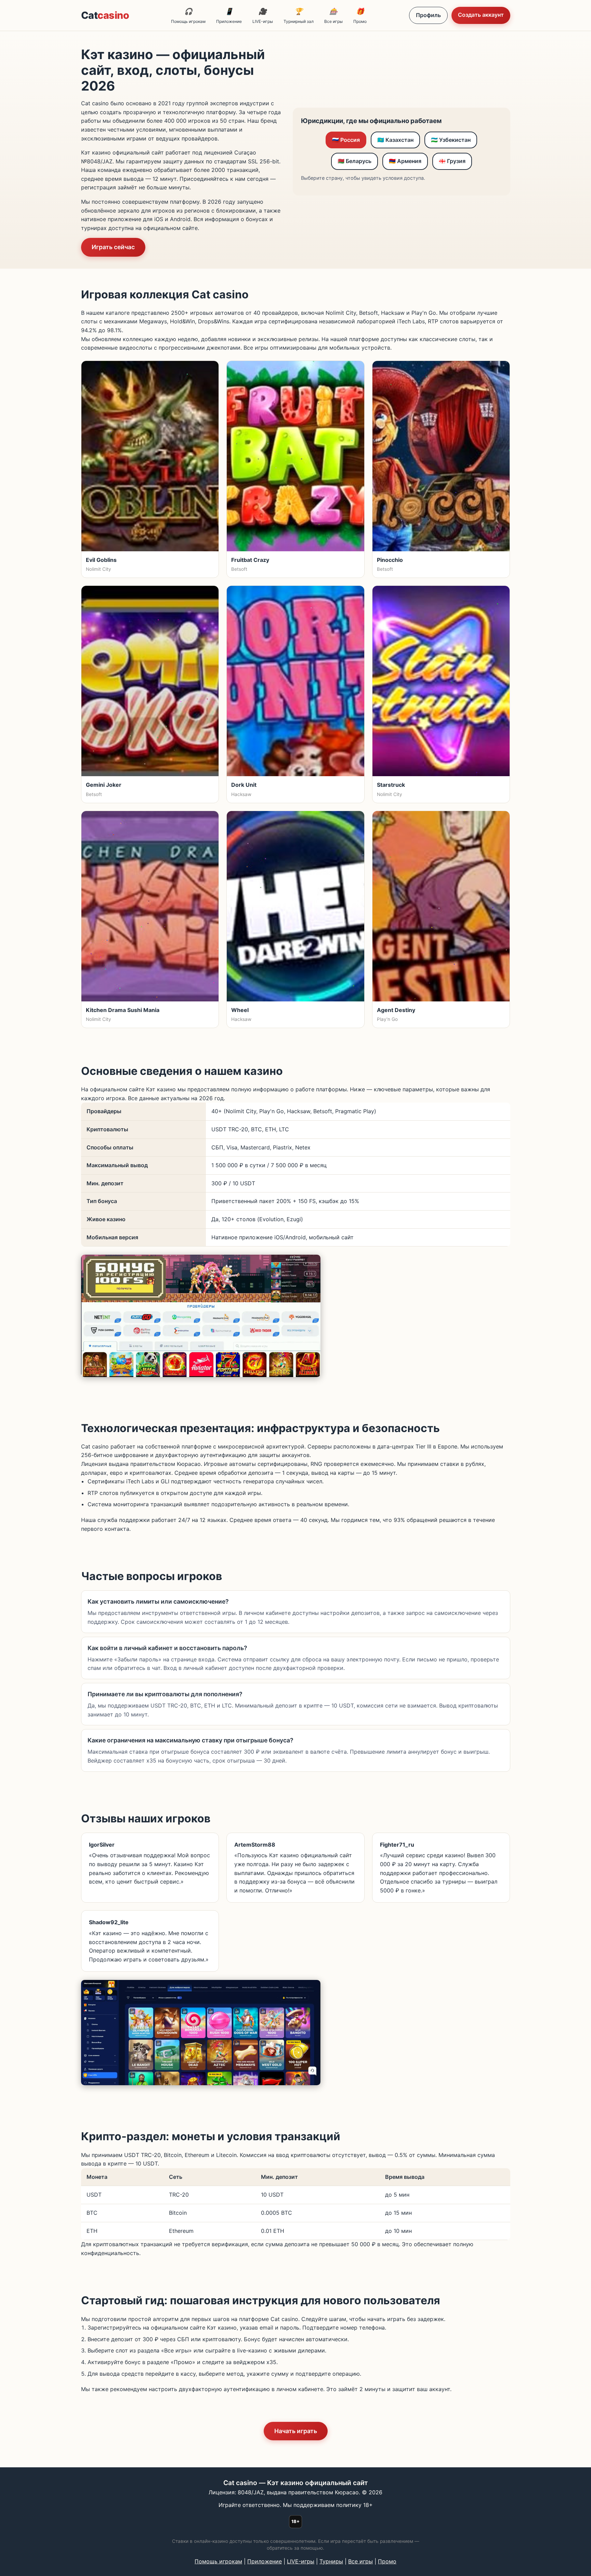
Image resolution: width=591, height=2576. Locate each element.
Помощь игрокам (188, 16)
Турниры (331, 2561)
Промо (360, 16)
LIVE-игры (263, 16)
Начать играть (296, 2431)
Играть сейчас (113, 247)
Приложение (229, 16)
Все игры (333, 16)
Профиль (428, 15)
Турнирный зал (299, 16)
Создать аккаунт (481, 15)
